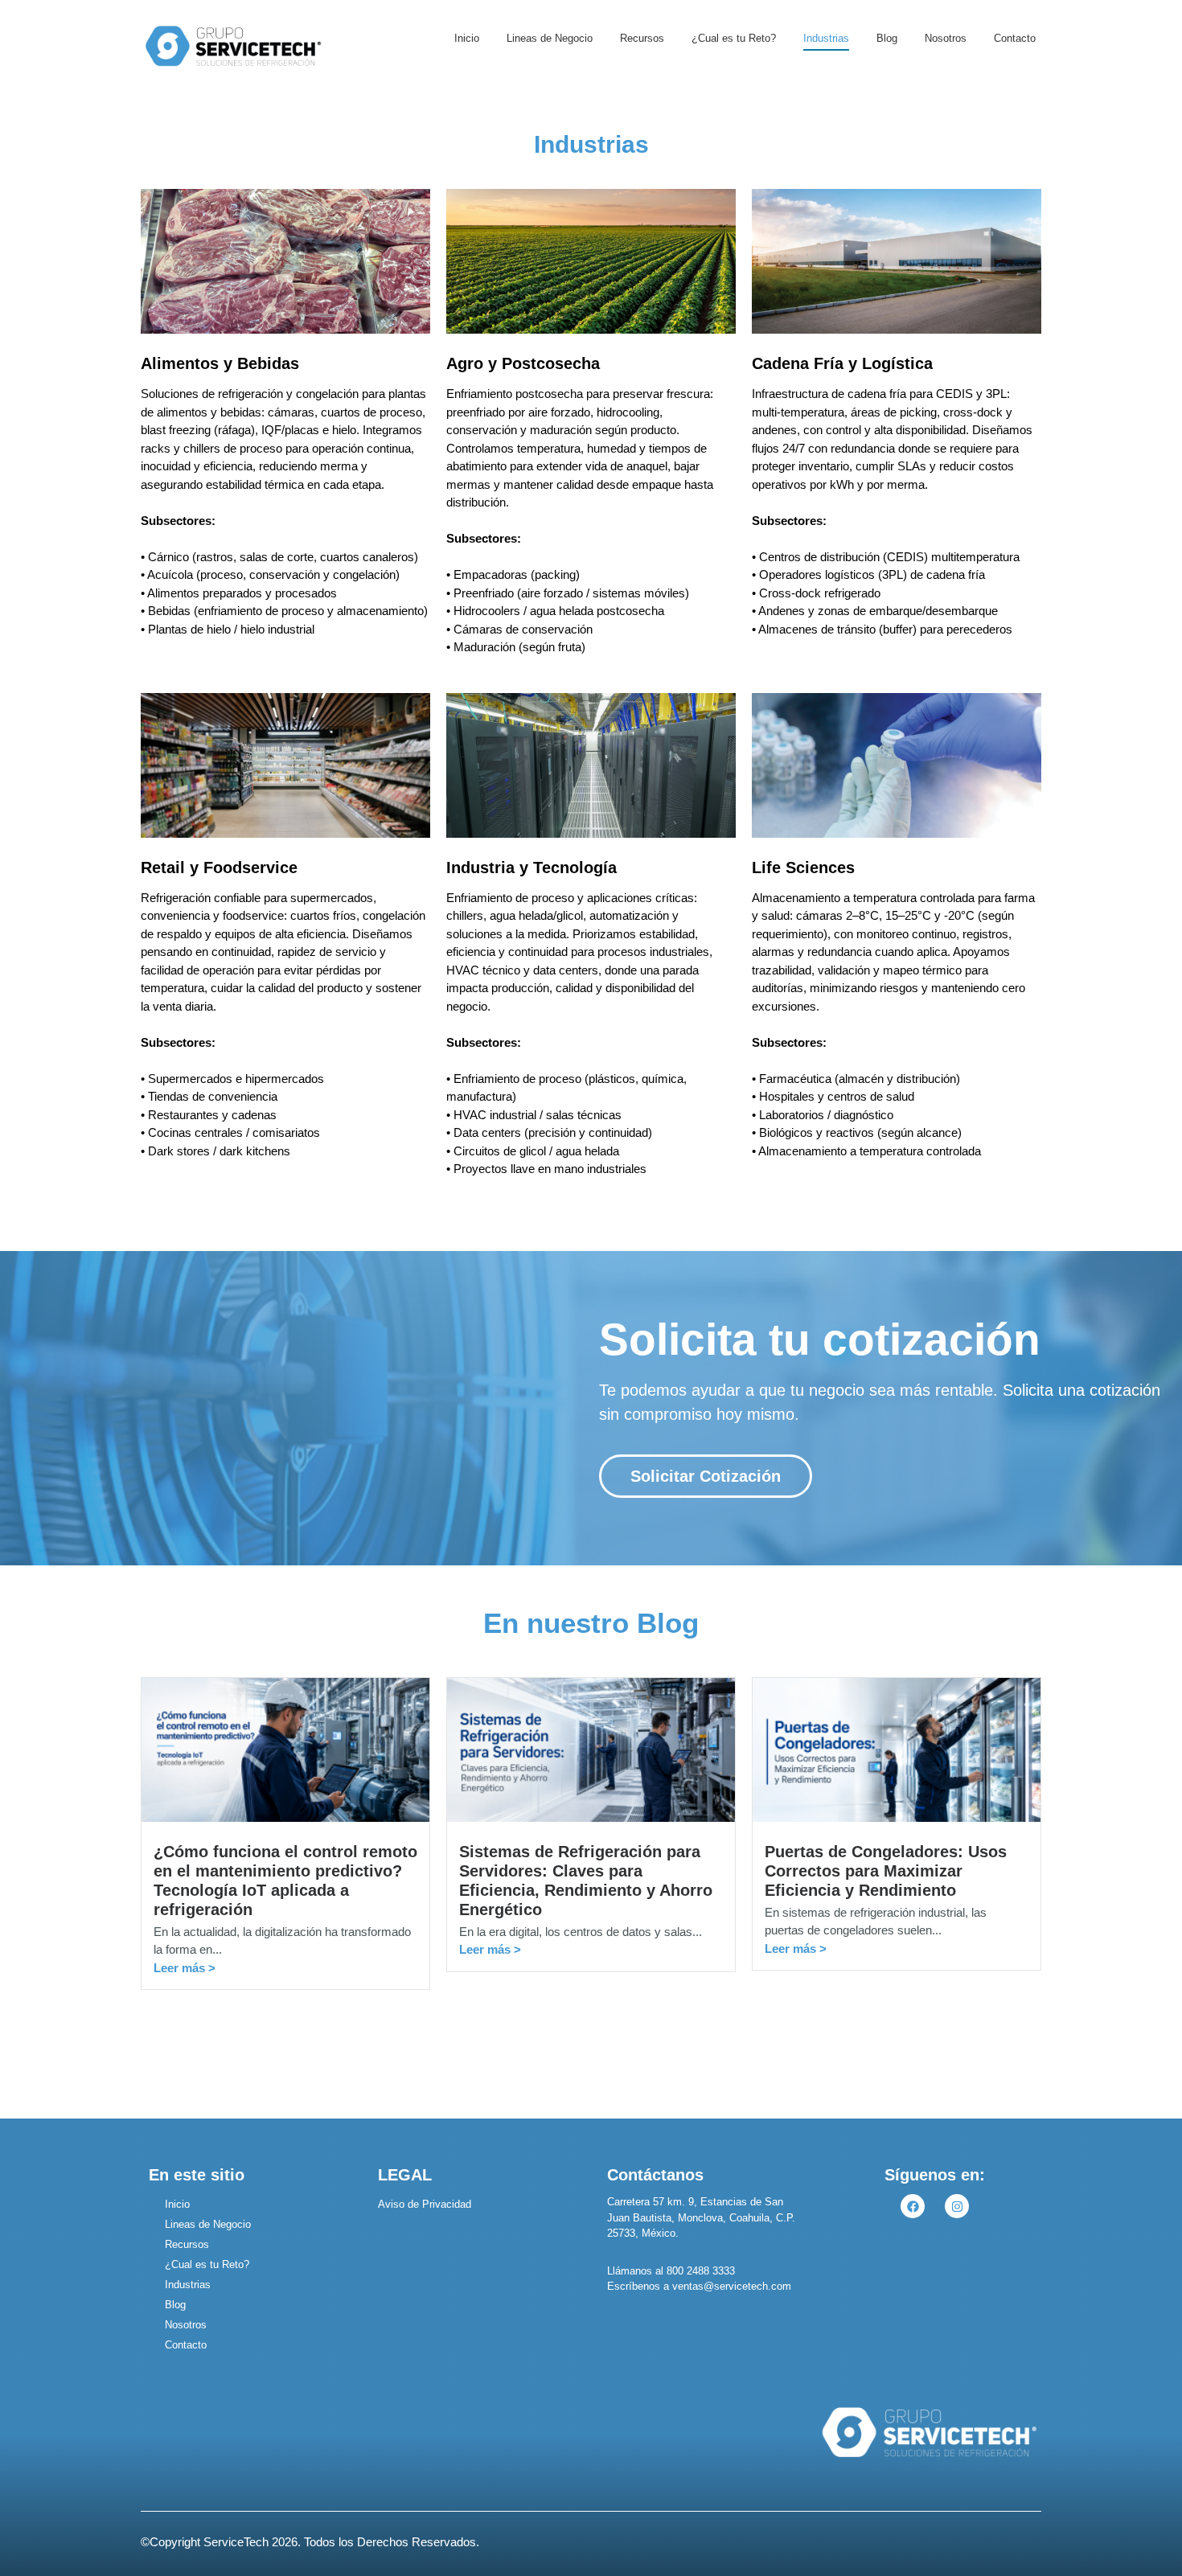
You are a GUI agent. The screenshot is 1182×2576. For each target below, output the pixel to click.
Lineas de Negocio (550, 38)
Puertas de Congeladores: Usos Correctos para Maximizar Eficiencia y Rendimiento (886, 1871)
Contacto (1015, 38)
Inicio (467, 38)
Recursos (642, 38)
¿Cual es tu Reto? (734, 38)
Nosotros (946, 38)
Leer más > (185, 1968)
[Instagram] (957, 2206)
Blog (887, 38)
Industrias (826, 38)
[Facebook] (913, 2206)
